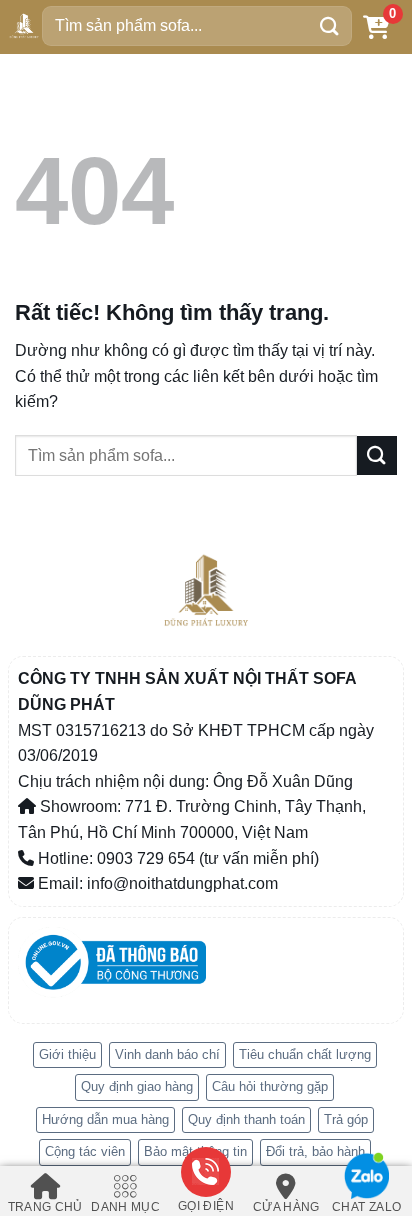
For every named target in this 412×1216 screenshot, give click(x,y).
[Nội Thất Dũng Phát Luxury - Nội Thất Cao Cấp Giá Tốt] (24, 26)
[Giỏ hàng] (376, 26)
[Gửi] (330, 25)
